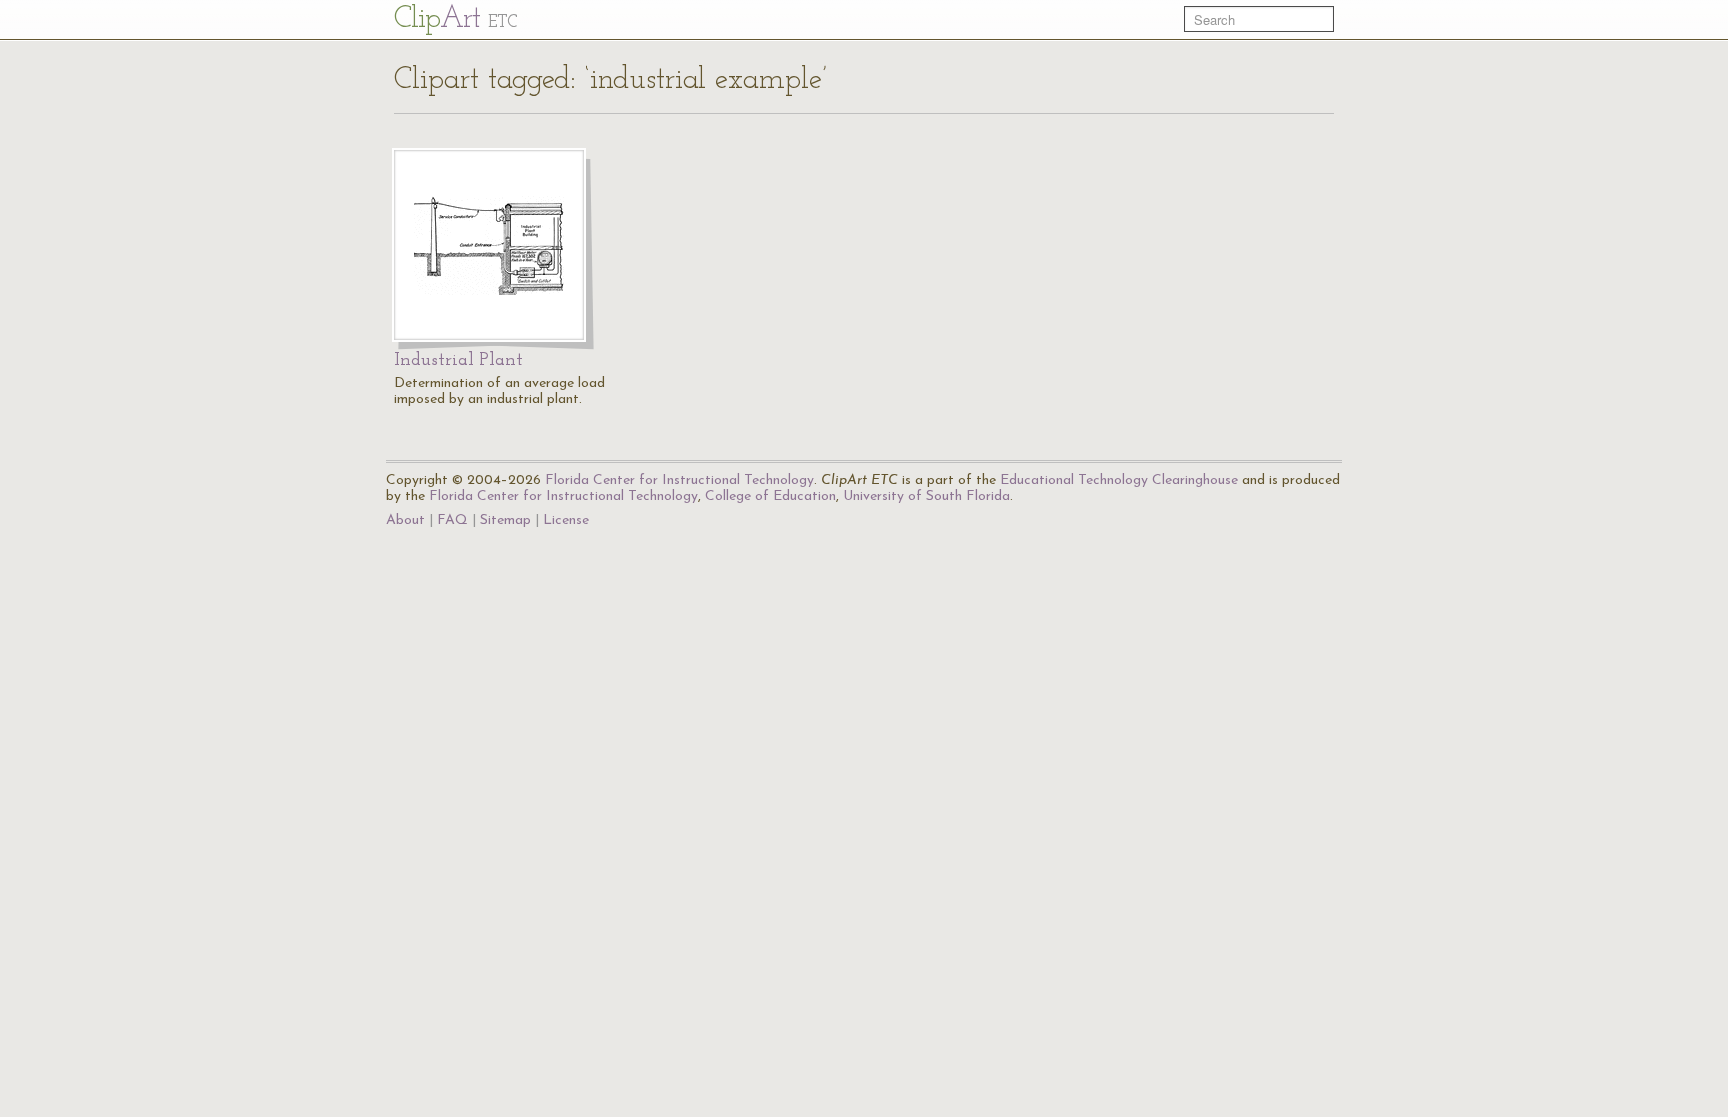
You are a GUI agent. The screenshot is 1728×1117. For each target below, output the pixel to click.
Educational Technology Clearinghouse (1119, 480)
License (566, 520)
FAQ (452, 520)
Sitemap (505, 520)
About (405, 520)
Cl (455, 19)
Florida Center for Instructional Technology (679, 480)
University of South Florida (926, 496)
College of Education (770, 496)
